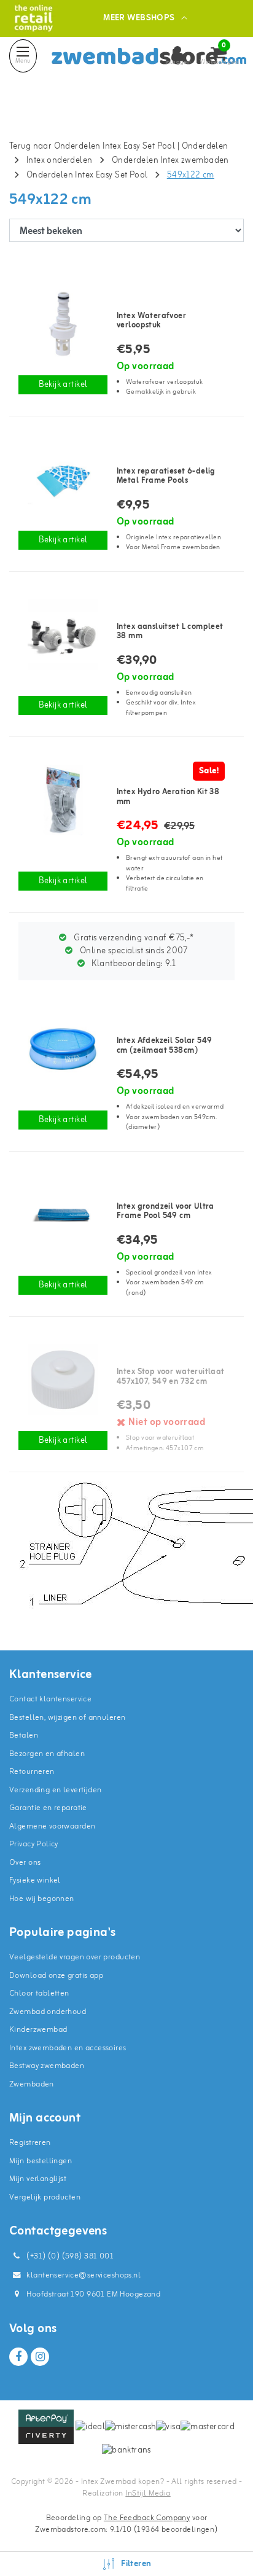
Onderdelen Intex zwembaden (170, 161)
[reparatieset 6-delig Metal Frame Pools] (63, 479)
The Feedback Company (147, 2518)
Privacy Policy (34, 1844)
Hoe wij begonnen (42, 1899)
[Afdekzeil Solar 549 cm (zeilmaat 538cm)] (63, 1049)
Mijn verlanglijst (38, 2179)
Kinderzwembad (38, 2030)
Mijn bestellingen (41, 2161)
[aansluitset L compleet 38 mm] (63, 635)
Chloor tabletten (39, 1993)
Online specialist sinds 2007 (133, 951)
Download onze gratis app (56, 1976)
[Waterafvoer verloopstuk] (63, 324)
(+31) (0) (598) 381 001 (69, 2256)
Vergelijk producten (45, 2197)
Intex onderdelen (60, 161)
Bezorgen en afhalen (47, 1754)
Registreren (30, 2143)
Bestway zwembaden (47, 2066)
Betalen (24, 1735)
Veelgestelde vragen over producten (75, 1957)
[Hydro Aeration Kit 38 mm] (63, 800)
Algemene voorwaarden (52, 1826)
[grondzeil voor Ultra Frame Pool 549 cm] (63, 1215)
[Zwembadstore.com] (33, 18)
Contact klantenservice (50, 1699)
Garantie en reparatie (48, 1808)
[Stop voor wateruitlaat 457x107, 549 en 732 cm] (63, 1380)
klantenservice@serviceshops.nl (84, 2275)
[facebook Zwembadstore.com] (18, 2357)
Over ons (25, 1863)
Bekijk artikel (63, 385)
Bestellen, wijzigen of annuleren (67, 1718)
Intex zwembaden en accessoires (68, 2048)
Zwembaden (32, 2084)
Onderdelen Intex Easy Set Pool (87, 175)
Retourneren (32, 1772)
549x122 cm (191, 175)
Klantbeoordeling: (133, 964)
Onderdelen (205, 146)
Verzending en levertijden (56, 1790)
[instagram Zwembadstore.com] (40, 2357)
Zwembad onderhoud (48, 2012)
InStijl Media (148, 2493)
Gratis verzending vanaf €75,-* (133, 938)
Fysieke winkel (35, 1880)
